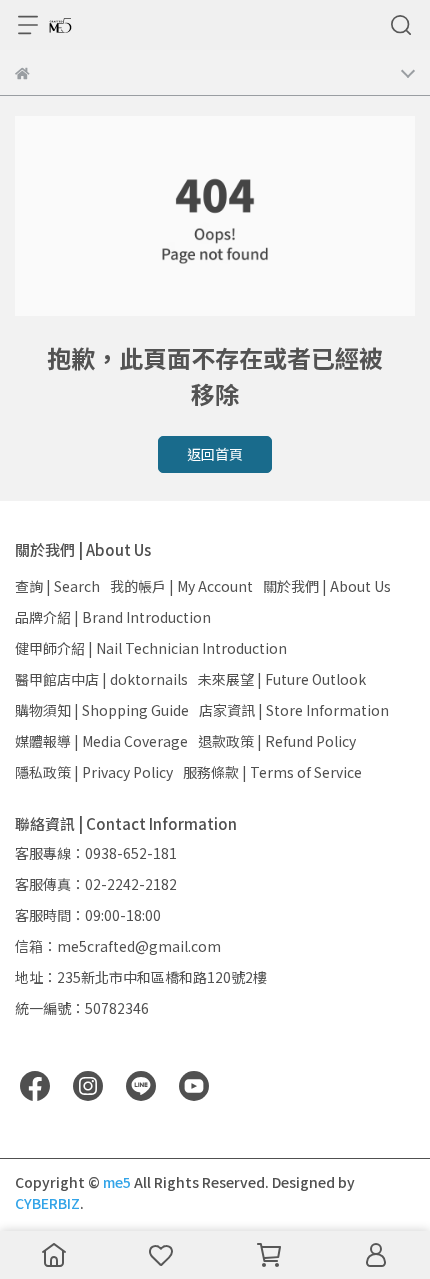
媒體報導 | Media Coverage (101, 741)
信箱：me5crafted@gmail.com (118, 946)
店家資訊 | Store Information (294, 710)
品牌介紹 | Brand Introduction (113, 617)
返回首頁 (215, 454)
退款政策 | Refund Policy (277, 741)
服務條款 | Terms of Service (272, 772)
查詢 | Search (57, 586)
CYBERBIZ (47, 1203)
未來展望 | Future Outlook (282, 679)
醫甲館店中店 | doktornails (101, 679)
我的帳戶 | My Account (181, 586)
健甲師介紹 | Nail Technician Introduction (151, 648)
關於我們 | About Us (327, 586)
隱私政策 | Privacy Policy (94, 772)
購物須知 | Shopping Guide (102, 710)
